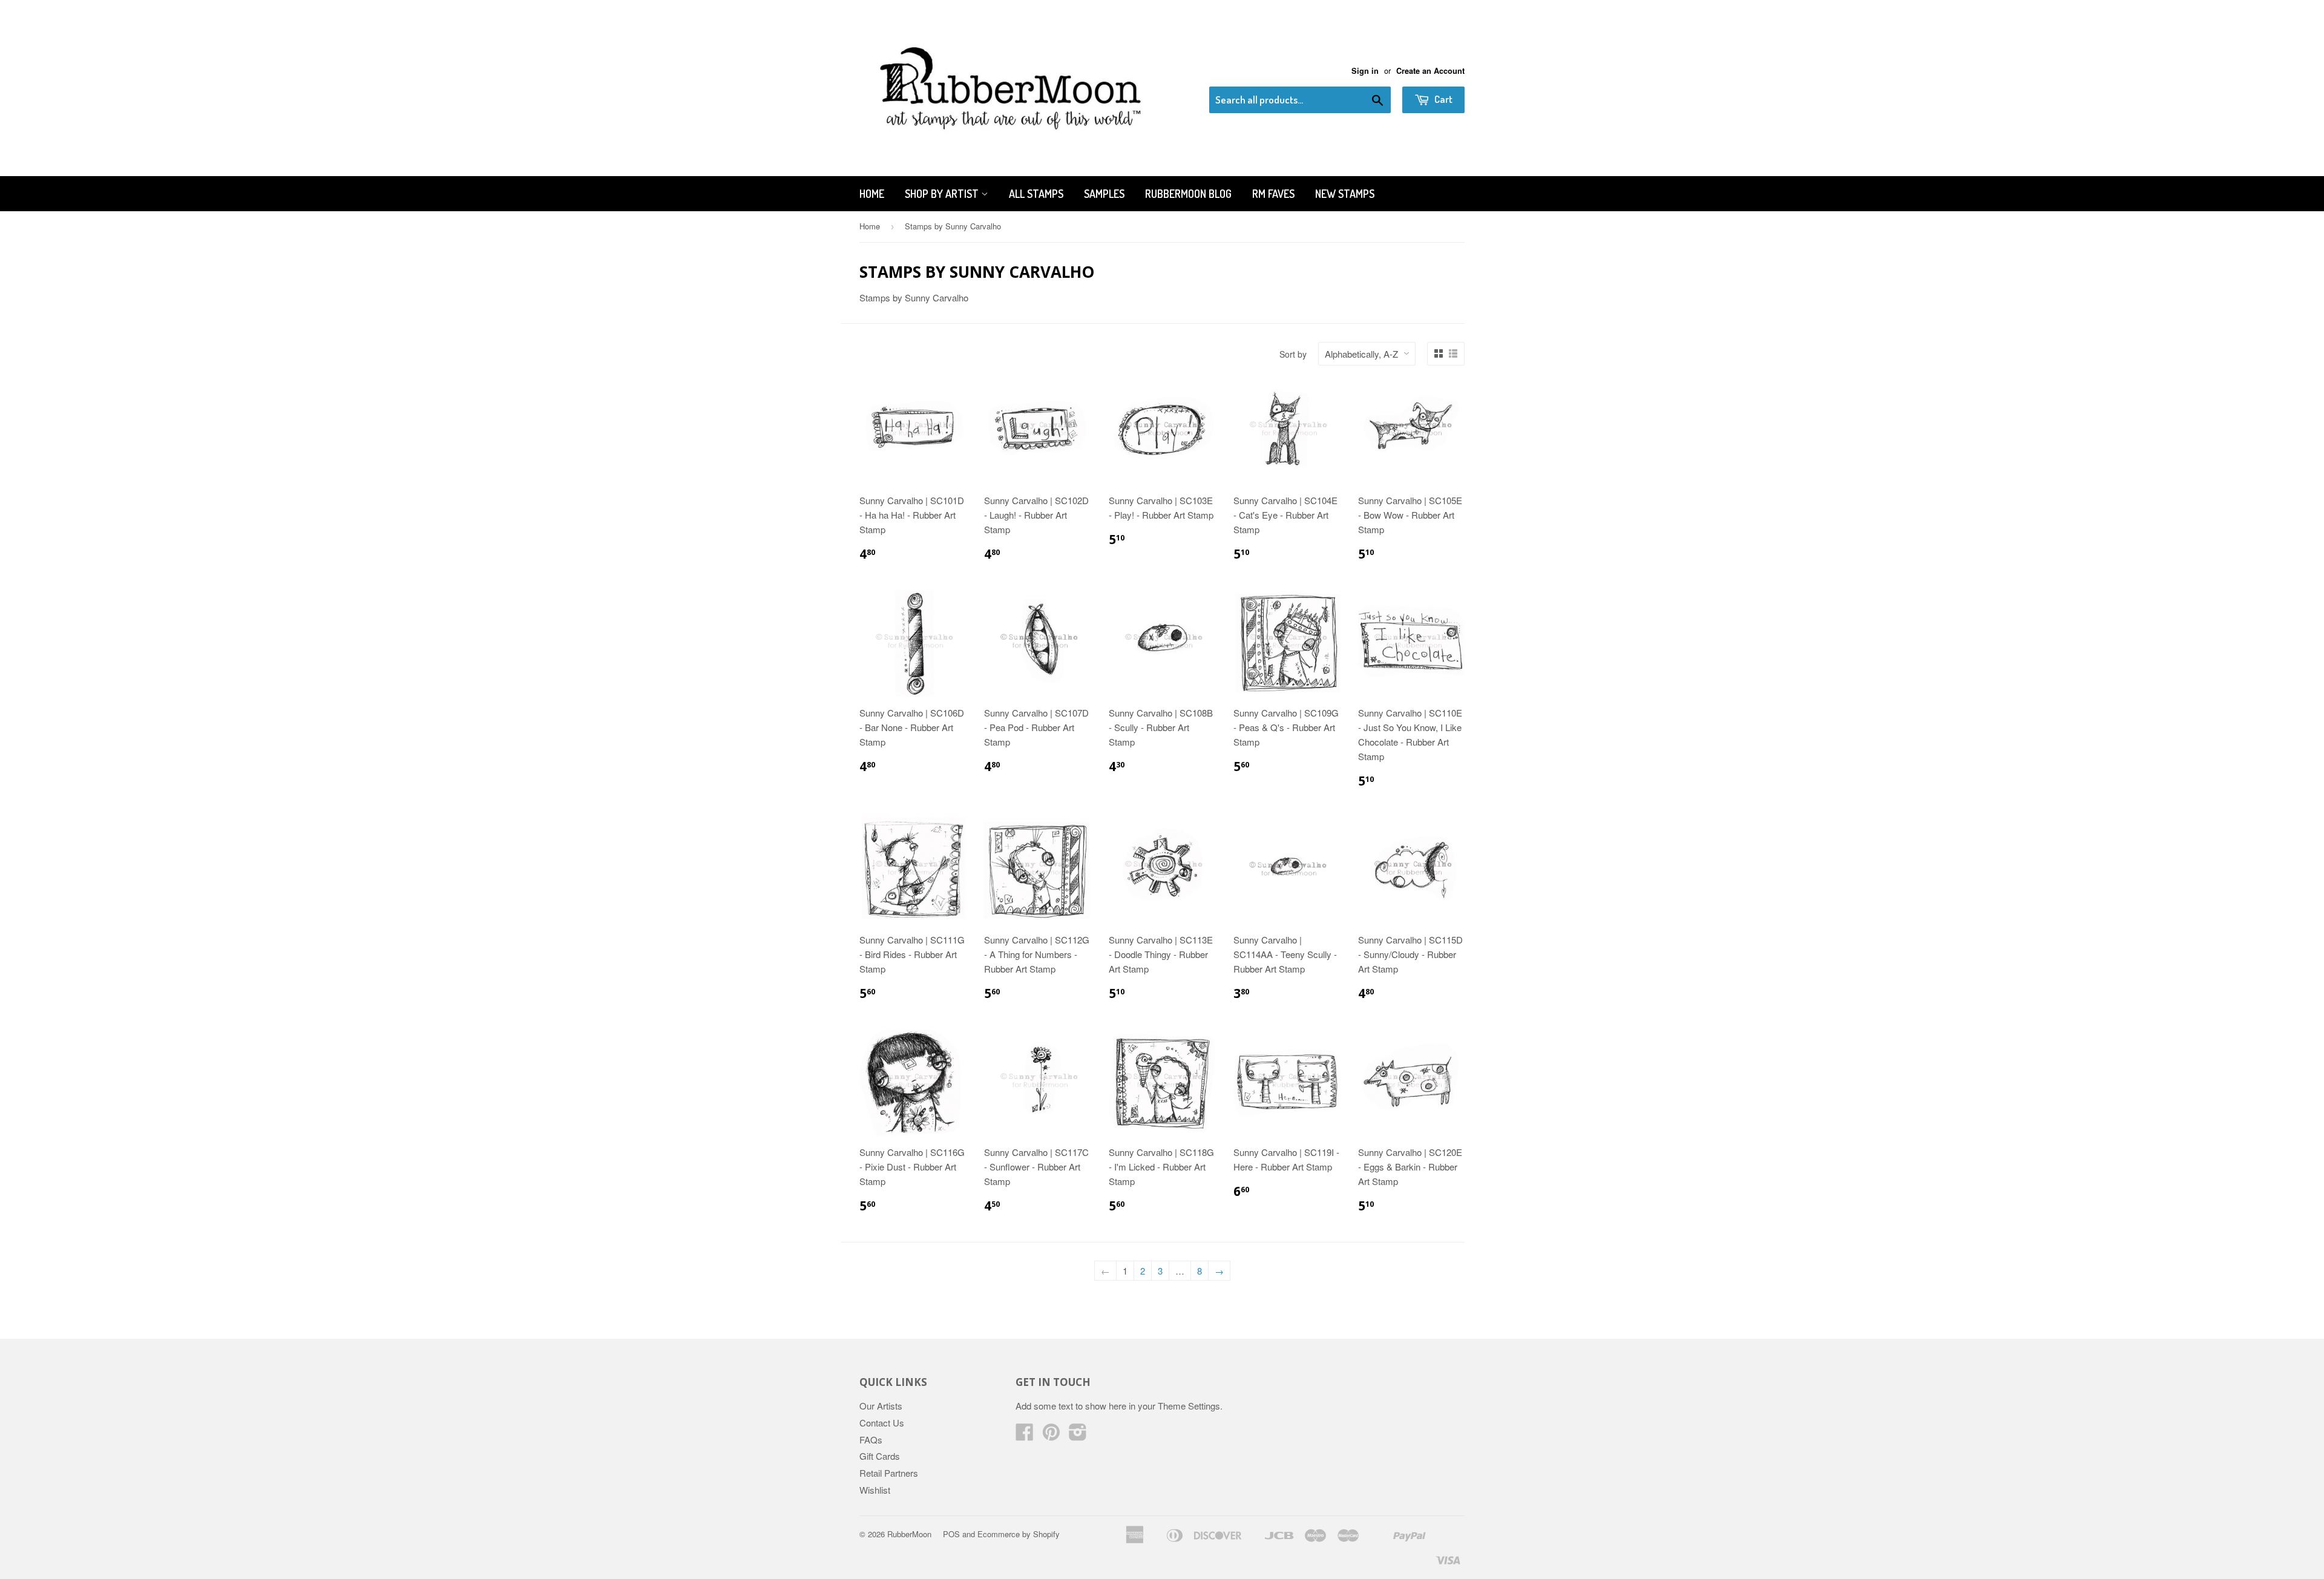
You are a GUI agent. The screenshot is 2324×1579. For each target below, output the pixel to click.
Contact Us (882, 1423)
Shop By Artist (943, 194)
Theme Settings (1189, 1406)
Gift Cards (880, 1456)
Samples (1104, 194)
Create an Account (1430, 71)
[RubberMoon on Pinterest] (1051, 1435)
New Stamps (1345, 194)
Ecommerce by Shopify (1019, 1534)
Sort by (1293, 354)
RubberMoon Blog (1188, 194)
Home (872, 194)
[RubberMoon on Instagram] (1078, 1435)
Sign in (1365, 71)
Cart (1443, 99)
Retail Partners (889, 1473)
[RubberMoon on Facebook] (1025, 1435)
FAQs (871, 1439)
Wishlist (875, 1490)
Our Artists (881, 1406)
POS (951, 1534)
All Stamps (1036, 194)
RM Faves (1273, 194)
